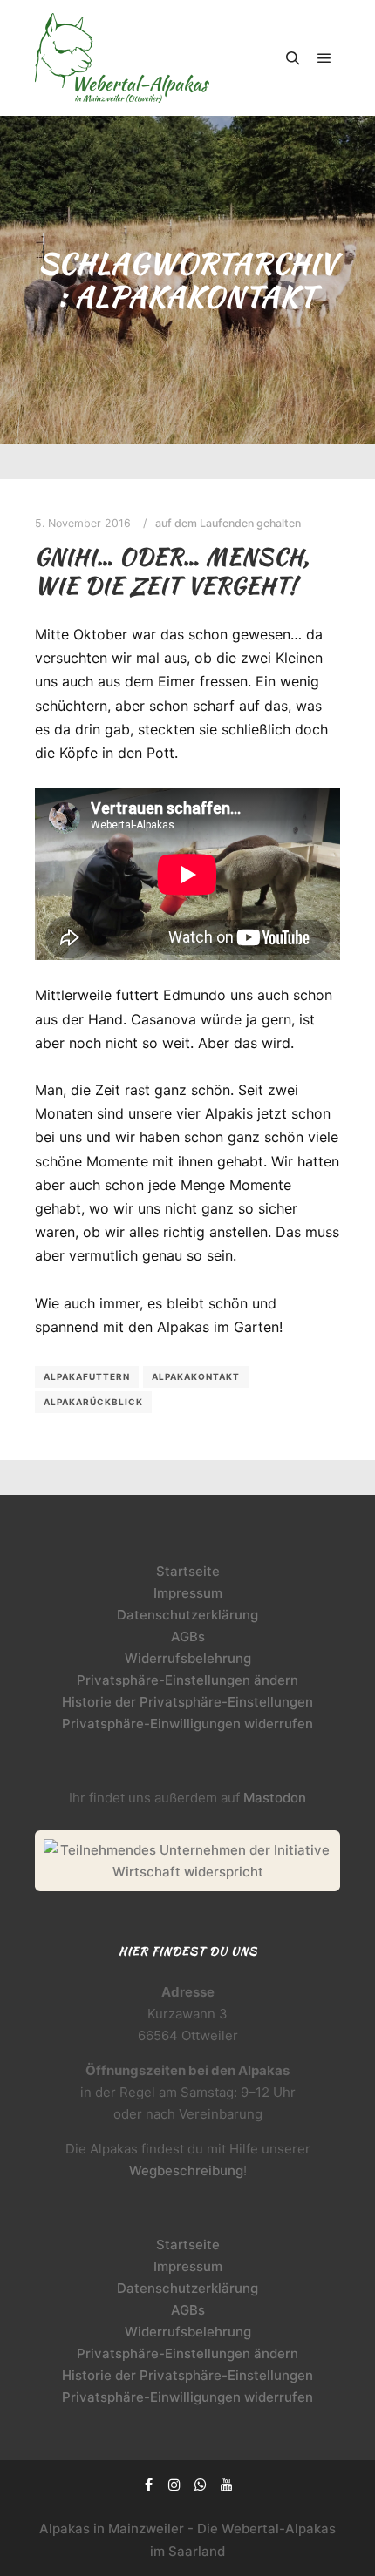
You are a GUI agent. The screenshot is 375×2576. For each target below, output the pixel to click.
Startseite (188, 1571)
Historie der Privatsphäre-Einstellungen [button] (187, 1702)
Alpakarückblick (93, 1402)
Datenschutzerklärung (187, 1615)
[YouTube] (227, 2485)
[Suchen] (293, 58)
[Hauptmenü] (324, 58)
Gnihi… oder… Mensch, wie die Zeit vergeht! (172, 571)
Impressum (188, 1593)
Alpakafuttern (87, 1376)
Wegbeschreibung (186, 2170)
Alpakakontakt (196, 1376)
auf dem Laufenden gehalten (228, 523)
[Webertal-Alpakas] (122, 58)
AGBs (188, 1636)
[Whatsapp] (201, 2485)
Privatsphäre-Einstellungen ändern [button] (187, 1680)
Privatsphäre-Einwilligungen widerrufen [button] (187, 1724)
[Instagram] (174, 2485)
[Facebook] (148, 2485)
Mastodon (275, 1798)
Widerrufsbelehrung (188, 1658)
